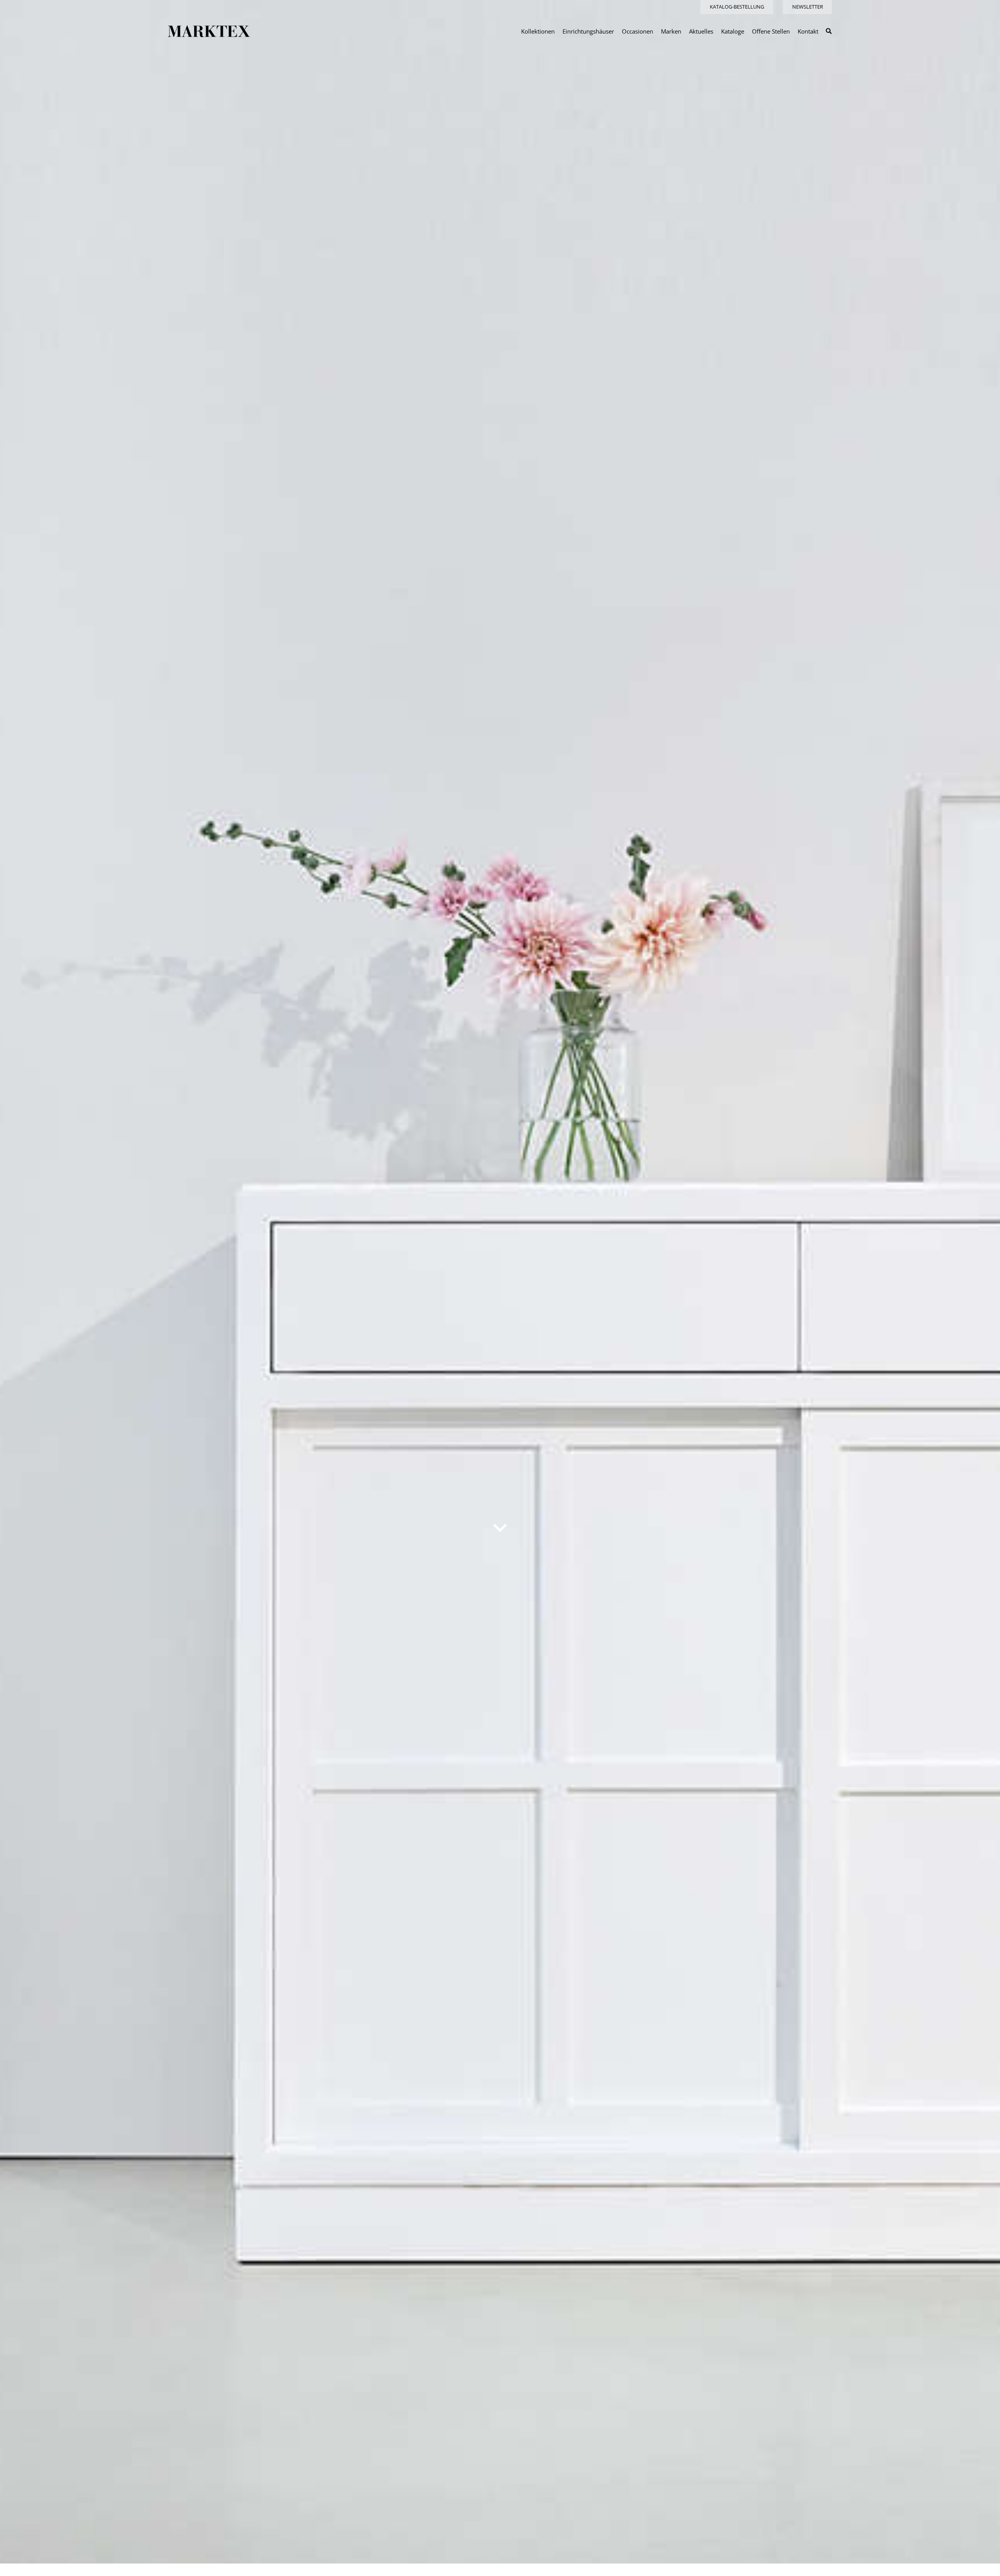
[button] (829, 31)
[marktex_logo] (209, 31)
